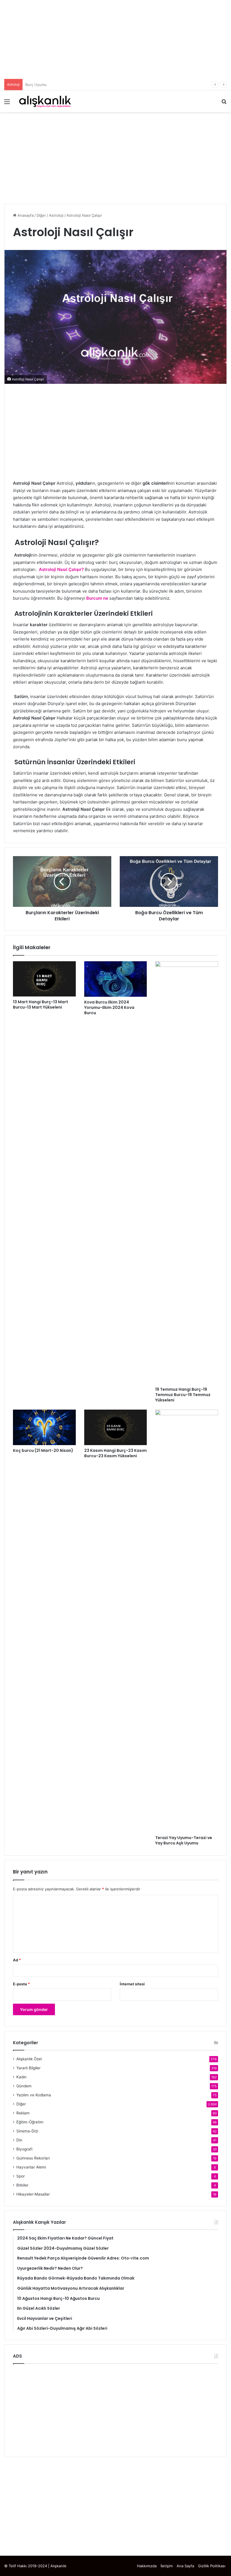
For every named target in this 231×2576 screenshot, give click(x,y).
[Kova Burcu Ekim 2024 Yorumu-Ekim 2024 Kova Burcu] (116, 979)
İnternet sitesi (132, 1984)
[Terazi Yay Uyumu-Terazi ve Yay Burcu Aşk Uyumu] (187, 1621)
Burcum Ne (35, 85)
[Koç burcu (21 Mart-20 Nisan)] (44, 1427)
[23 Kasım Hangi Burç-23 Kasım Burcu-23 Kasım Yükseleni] (116, 1427)
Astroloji (56, 215)
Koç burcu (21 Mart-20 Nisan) (43, 1450)
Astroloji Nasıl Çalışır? (62, 569)
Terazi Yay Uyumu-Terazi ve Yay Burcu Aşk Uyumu (184, 1840)
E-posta (21, 1984)
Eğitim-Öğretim (30, 2122)
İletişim (167, 2566)
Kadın (21, 2077)
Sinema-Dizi (27, 2131)
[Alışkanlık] (45, 101)
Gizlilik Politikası (212, 2566)
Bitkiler (22, 2185)
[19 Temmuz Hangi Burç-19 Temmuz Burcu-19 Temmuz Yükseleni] (187, 1173)
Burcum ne (97, 598)
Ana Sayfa (185, 2566)
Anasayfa (25, 215)
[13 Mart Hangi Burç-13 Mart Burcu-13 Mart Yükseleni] (44, 979)
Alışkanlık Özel (29, 2059)
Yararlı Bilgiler (28, 2068)
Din (19, 2140)
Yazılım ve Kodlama (34, 2095)
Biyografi (24, 2149)
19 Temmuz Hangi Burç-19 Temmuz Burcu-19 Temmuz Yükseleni (183, 1395)
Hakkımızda (147, 2566)
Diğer (41, 215)
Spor (21, 2176)
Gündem (24, 2086)
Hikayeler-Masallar (33, 2194)
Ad (17, 1960)
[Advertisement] (115, 39)
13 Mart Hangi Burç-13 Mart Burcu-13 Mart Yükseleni (41, 1005)
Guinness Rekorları (33, 2158)
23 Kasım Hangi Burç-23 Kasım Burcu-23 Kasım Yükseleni (115, 1453)
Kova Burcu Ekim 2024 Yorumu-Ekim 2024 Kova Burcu (109, 1007)
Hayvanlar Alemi (31, 2167)
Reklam (23, 2113)
